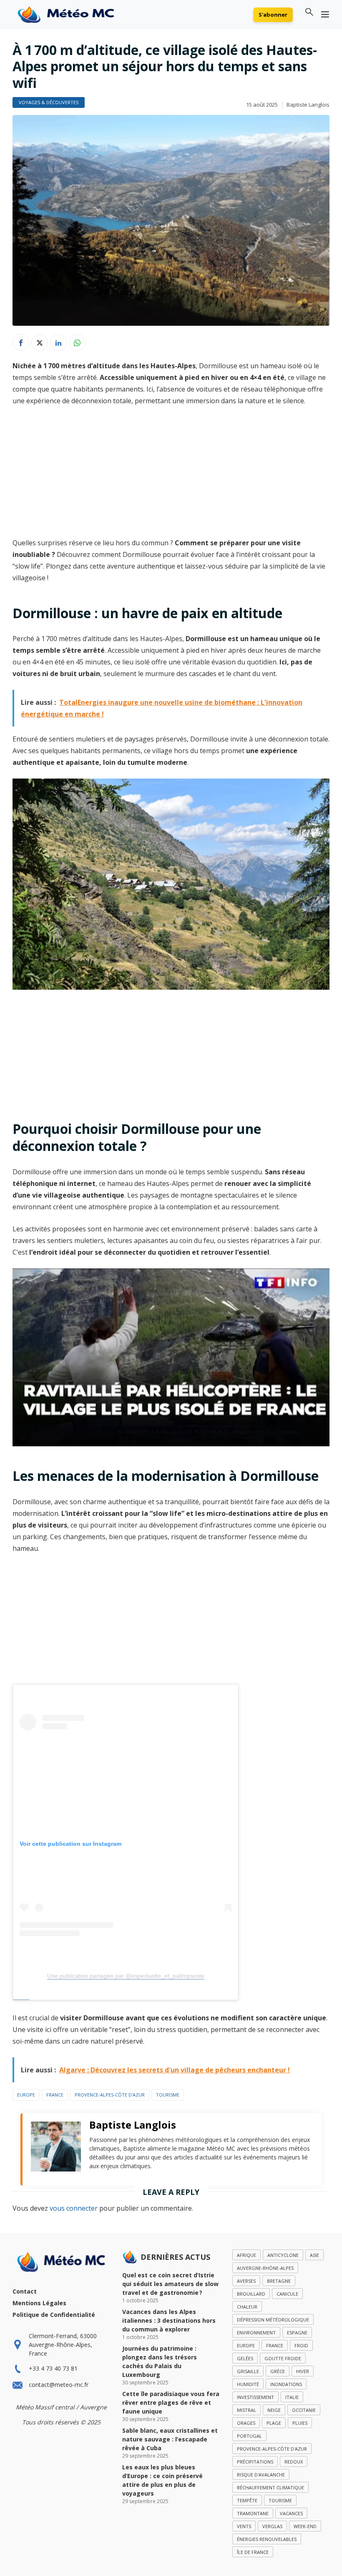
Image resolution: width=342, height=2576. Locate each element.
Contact (25, 2291)
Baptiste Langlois (308, 105)
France (55, 2095)
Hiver (303, 2371)
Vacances (291, 2513)
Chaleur (247, 2307)
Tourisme (168, 2095)
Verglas (272, 2526)
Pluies (300, 2423)
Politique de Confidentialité (54, 2315)
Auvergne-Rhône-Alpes (265, 2268)
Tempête (247, 2500)
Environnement (256, 2333)
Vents (244, 2526)
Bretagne (279, 2281)
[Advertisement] (171, 475)
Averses (246, 2281)
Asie (314, 2255)
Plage (274, 2423)
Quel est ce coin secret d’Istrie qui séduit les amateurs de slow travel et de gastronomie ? (170, 2284)
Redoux (294, 2462)
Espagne (297, 2333)
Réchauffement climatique (270, 2487)
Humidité (248, 2384)
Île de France (253, 2552)
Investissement (255, 2397)
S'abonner (273, 15)
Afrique (246, 2255)
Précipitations (255, 2462)
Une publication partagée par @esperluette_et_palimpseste (126, 1976)
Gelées (245, 2358)
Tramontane (253, 2513)
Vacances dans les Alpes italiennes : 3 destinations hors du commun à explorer (169, 2320)
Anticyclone (283, 2255)
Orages (246, 2423)
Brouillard (251, 2294)
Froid (301, 2345)
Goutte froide (283, 2358)
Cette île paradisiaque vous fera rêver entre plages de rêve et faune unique (171, 2403)
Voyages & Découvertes (49, 102)
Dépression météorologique (273, 2320)
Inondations (286, 2384)
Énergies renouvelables (267, 2539)
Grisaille (248, 2371)
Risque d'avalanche (261, 2475)
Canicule (287, 2294)
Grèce (278, 2371)
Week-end (305, 2526)
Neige (274, 2410)
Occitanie (304, 2410)
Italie (292, 2397)
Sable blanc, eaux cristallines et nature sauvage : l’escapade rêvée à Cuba (170, 2439)
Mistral (246, 2410)
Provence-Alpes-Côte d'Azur (110, 2095)
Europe (26, 2095)
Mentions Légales (39, 2303)
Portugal (249, 2436)
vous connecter (74, 2208)
